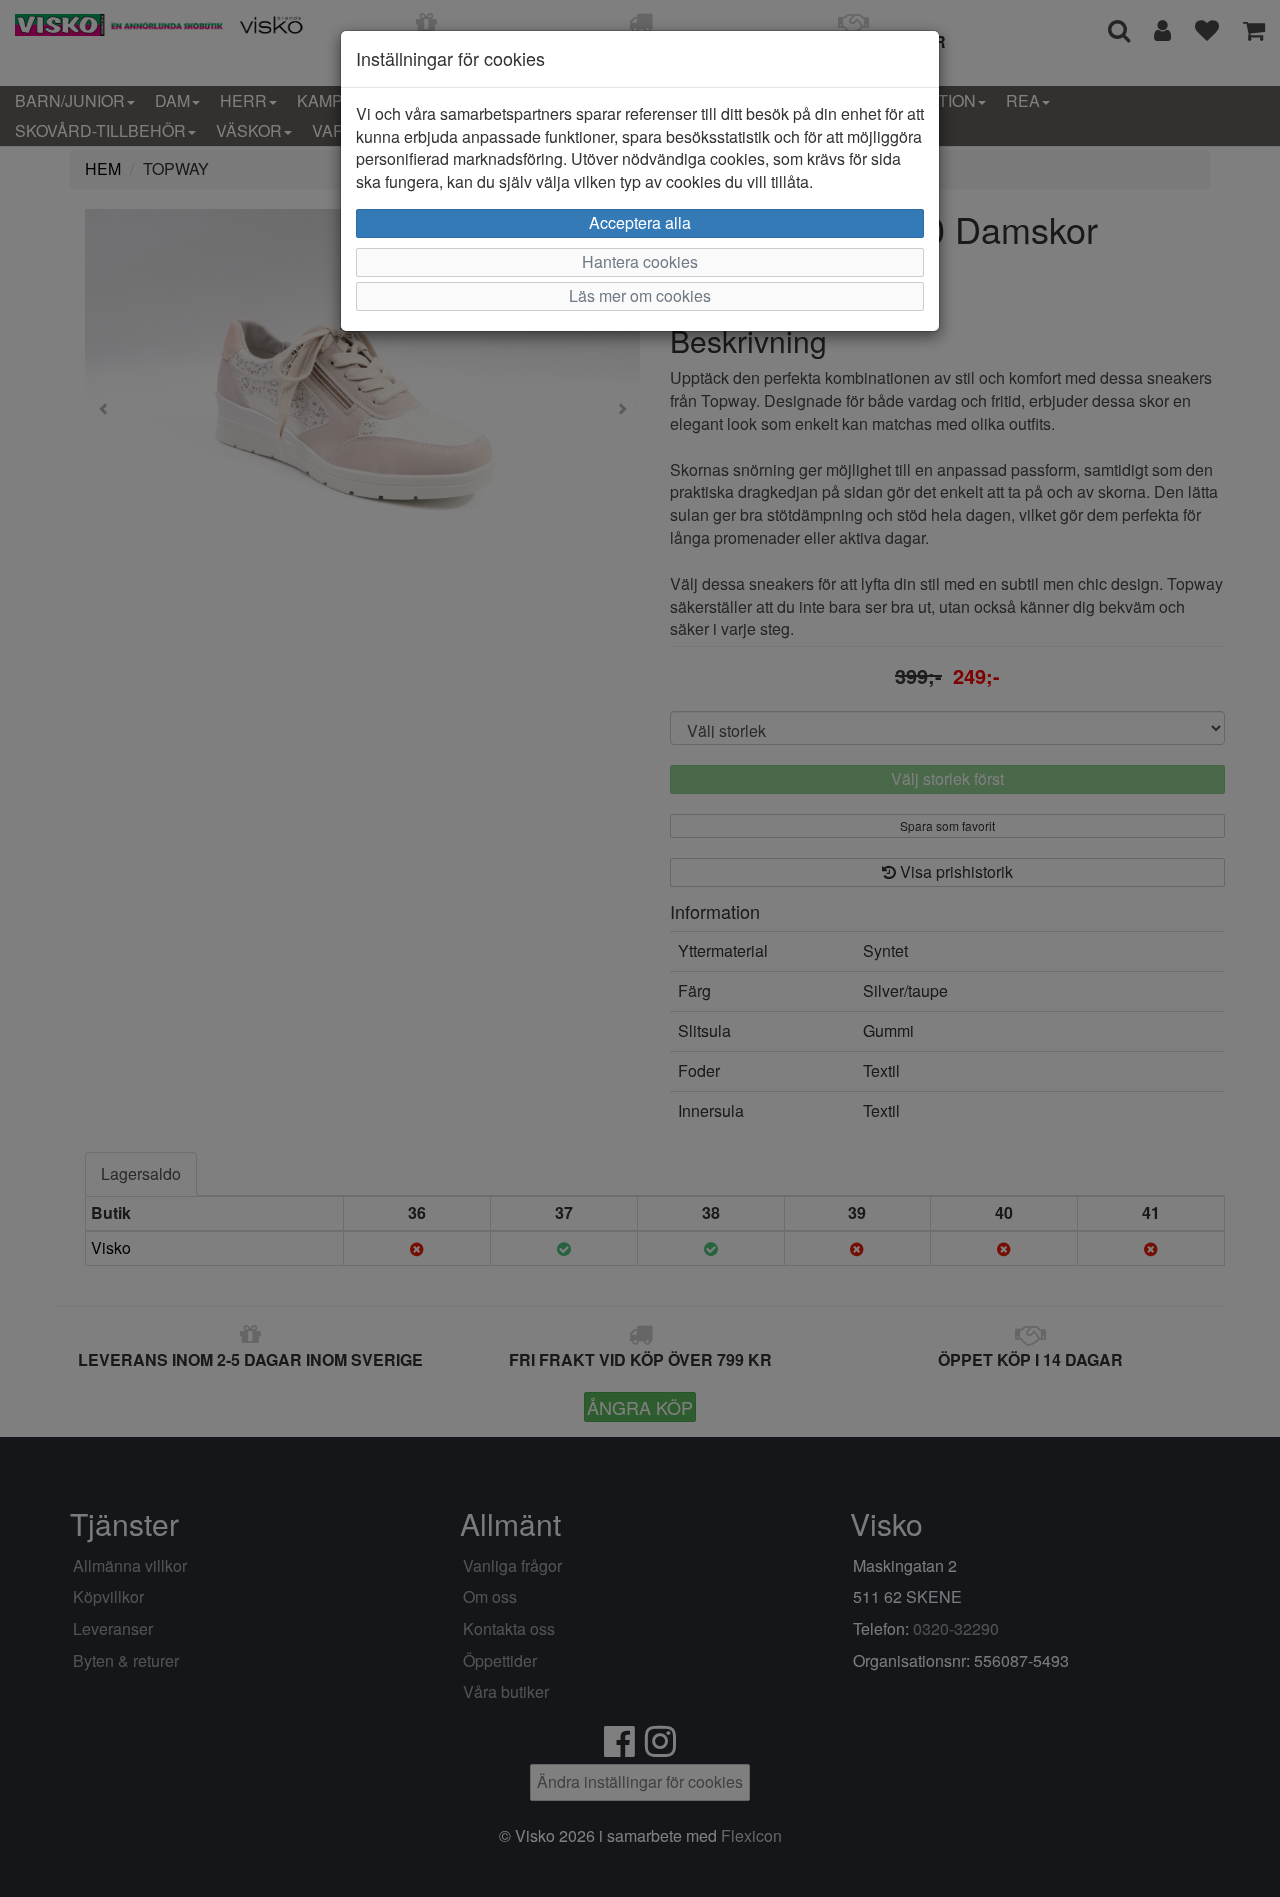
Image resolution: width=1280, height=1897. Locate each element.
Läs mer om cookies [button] (640, 295)
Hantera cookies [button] (640, 261)
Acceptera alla (640, 222)
